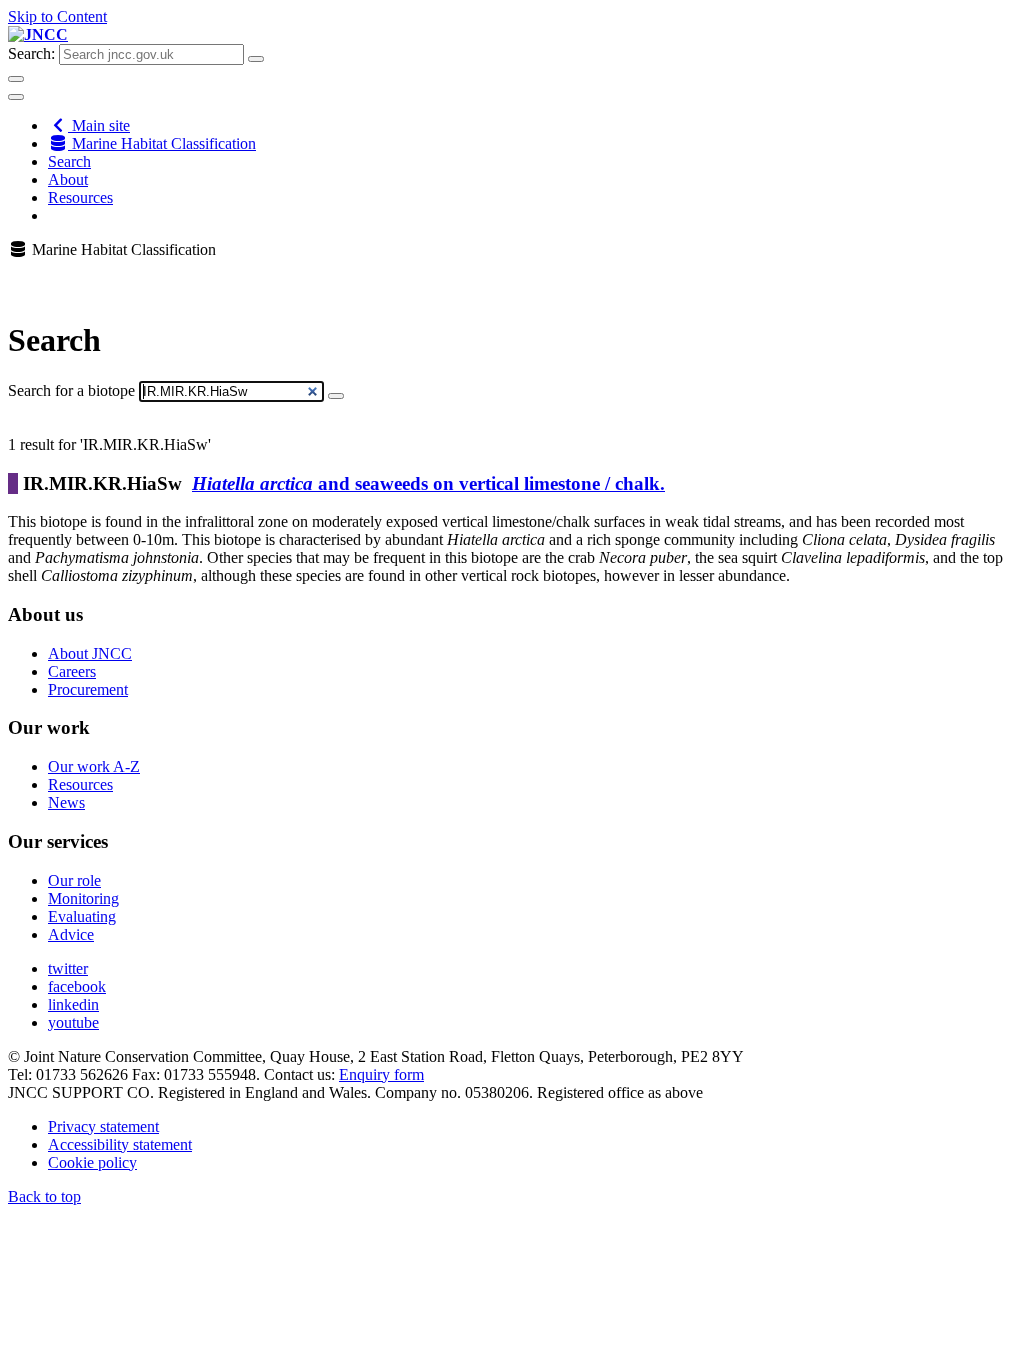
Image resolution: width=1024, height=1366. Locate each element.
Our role (74, 880)
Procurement (88, 689)
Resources (80, 197)
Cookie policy (92, 1162)
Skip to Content (57, 16)
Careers (72, 671)
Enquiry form (381, 1074)
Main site (99, 125)
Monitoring (83, 898)
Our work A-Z (94, 766)
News (66, 802)
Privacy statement (103, 1126)
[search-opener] (16, 79)
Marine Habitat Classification (162, 143)
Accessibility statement (120, 1144)
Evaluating (82, 916)
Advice (71, 934)
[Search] (336, 396)
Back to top (44, 1196)
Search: (31, 53)
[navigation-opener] (16, 97)
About (68, 179)
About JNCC (90, 653)
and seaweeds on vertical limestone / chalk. (428, 483)
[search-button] (256, 59)
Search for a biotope (71, 390)
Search (69, 161)
